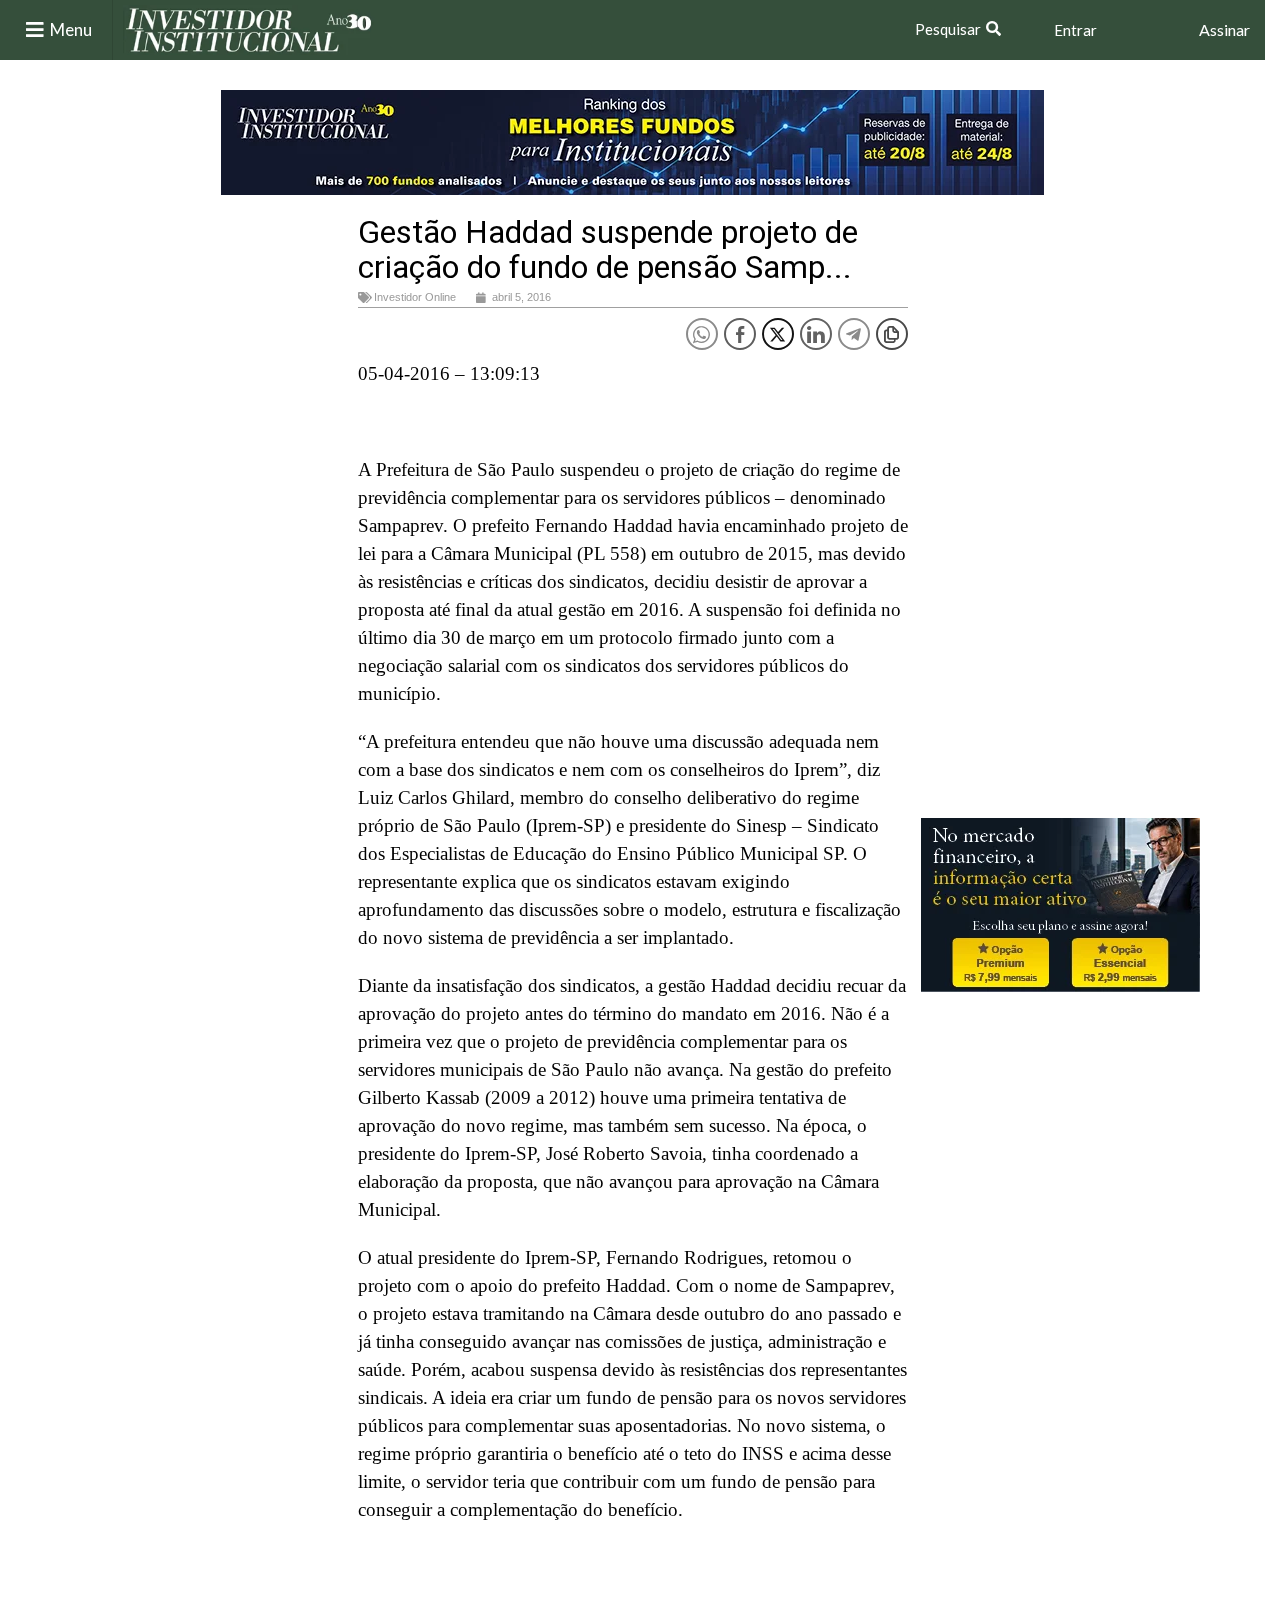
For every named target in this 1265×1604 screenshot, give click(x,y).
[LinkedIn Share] (816, 334)
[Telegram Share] (854, 334)
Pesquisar (948, 29)
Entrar (1075, 30)
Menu (71, 29)
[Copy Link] (892, 334)
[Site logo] (249, 28)
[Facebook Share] (740, 334)
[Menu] (35, 30)
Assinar (1224, 29)
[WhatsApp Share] (702, 334)
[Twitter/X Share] (778, 334)
